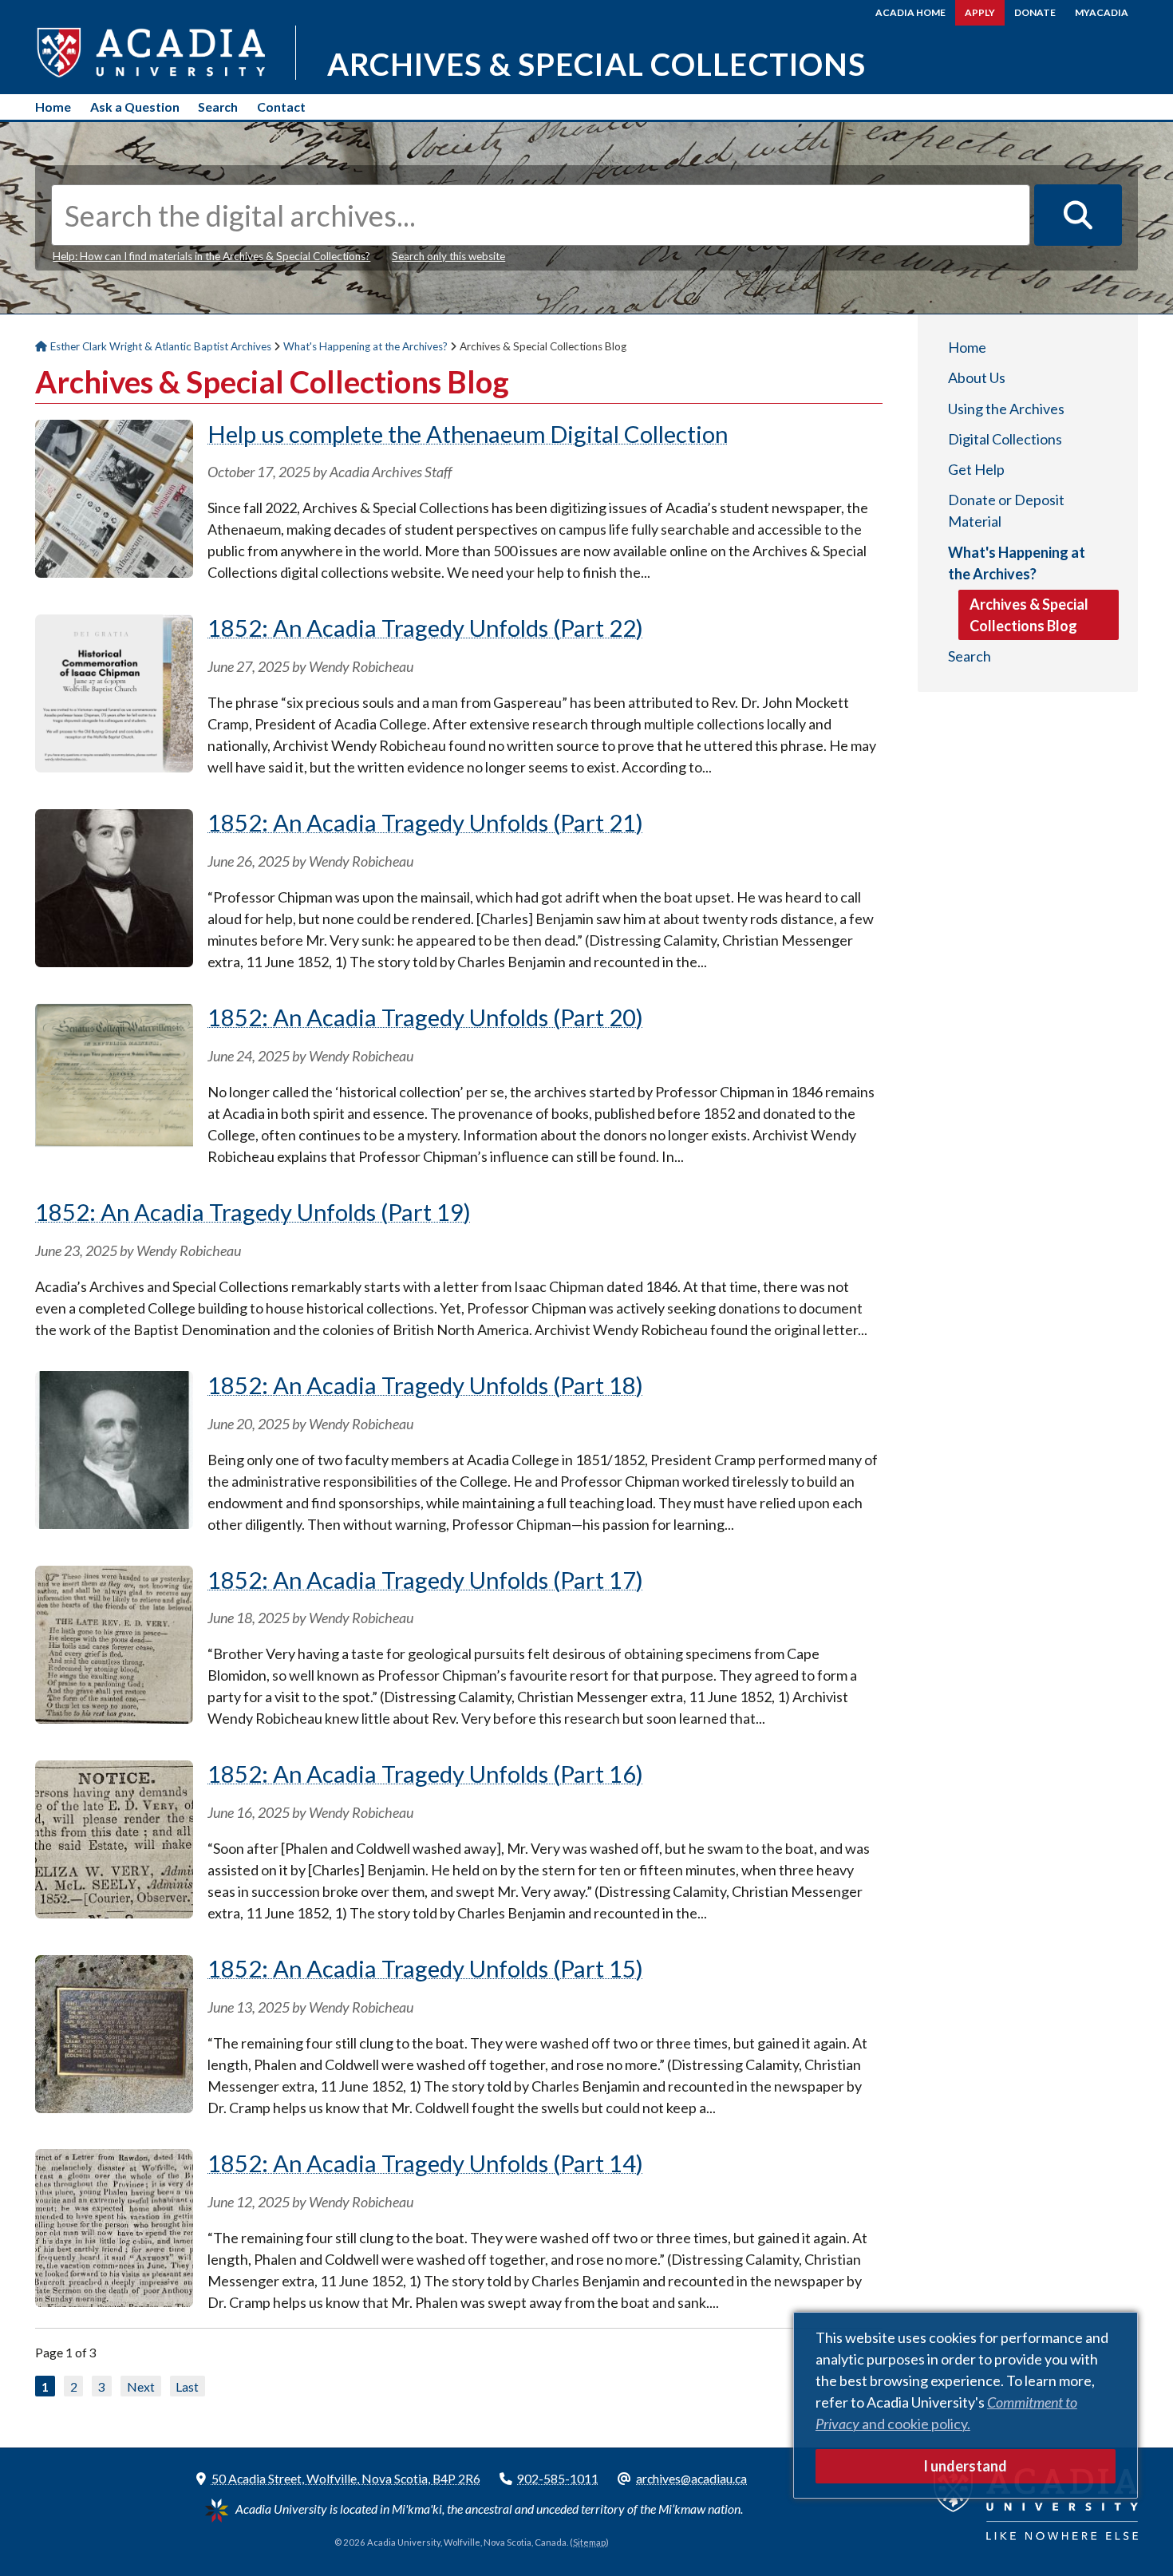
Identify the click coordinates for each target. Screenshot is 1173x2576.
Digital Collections (1005, 439)
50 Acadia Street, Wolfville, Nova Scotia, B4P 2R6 (346, 2478)
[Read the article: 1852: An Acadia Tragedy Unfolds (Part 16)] (114, 1913)
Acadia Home (910, 12)
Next (141, 2386)
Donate (1035, 12)
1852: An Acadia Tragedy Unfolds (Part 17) (425, 1580)
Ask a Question (135, 107)
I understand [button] (965, 2466)
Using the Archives (1006, 409)
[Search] (1078, 215)
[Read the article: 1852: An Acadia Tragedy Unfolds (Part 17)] (114, 1718)
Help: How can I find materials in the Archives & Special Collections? (211, 256)
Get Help (976, 469)
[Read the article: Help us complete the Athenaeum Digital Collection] (114, 572)
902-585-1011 (558, 2478)
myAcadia (1102, 12)
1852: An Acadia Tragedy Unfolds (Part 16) (425, 1774)
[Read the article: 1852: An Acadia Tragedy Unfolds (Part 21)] (114, 962)
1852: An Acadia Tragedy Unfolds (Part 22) (425, 628)
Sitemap (589, 2542)
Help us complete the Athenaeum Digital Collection (468, 434)
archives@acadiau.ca (691, 2478)
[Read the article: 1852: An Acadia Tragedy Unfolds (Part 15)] (114, 2108)
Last (187, 2386)
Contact (281, 107)
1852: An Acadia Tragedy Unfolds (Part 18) (425, 1385)
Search (218, 107)
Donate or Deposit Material (1006, 510)
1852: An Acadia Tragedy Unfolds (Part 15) (425, 1968)
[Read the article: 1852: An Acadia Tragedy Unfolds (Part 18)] (114, 1523)
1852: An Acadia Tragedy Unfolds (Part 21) (425, 822)
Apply (980, 12)
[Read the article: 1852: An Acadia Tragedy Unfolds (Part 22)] (114, 767)
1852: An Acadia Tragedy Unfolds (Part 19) (253, 1212)
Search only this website (448, 256)
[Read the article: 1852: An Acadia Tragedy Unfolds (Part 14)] (114, 2301)
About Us (977, 377)
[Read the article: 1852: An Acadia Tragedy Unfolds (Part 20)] (114, 1156)
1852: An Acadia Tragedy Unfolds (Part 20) (425, 1017)
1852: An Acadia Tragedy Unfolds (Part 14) (425, 2163)
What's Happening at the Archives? (1017, 563)
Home (53, 107)
